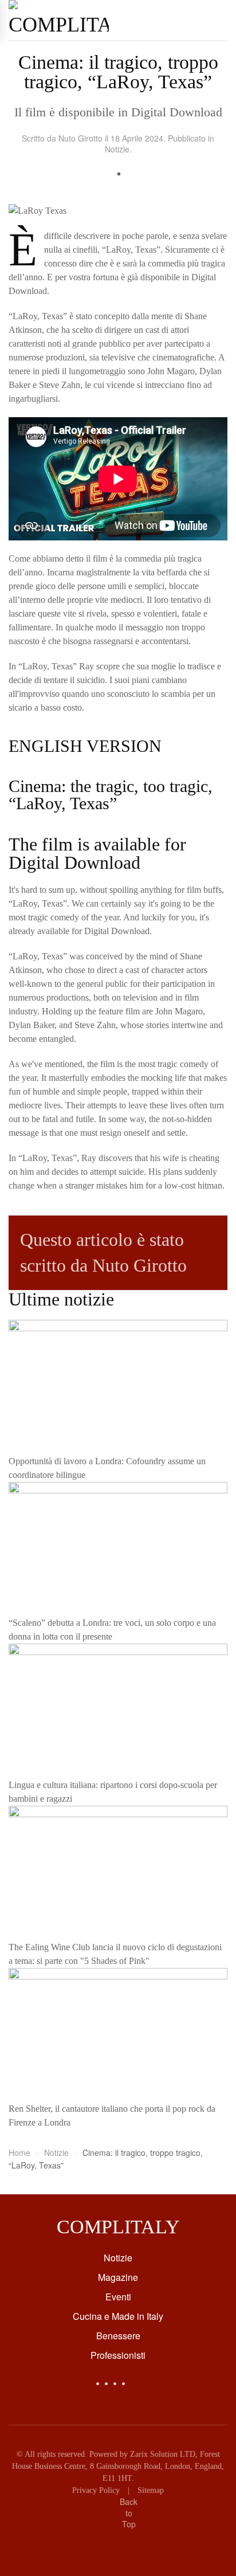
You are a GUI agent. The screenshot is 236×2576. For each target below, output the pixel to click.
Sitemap (151, 2490)
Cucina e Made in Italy (118, 2316)
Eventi (118, 2297)
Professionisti (118, 2355)
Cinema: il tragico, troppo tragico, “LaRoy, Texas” (118, 72)
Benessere (118, 2336)
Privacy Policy (96, 2490)
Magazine (118, 2277)
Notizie (117, 149)
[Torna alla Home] (59, 20)
